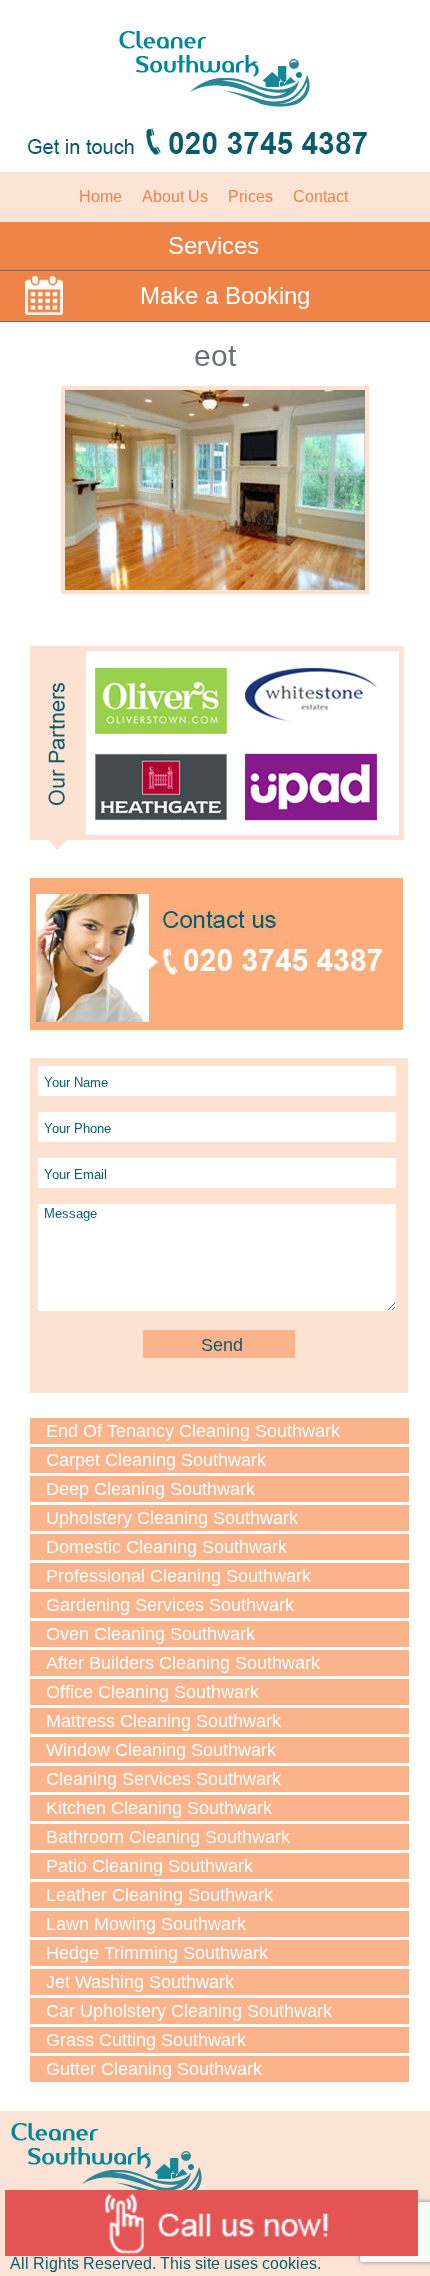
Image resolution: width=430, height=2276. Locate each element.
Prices (250, 196)
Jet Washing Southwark (140, 1982)
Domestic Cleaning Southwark (166, 1547)
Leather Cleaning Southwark (159, 1895)
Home (100, 196)
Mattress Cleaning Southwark (163, 1721)
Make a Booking (225, 295)
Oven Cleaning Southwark (150, 1634)
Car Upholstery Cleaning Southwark (189, 2011)
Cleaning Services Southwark (163, 1779)
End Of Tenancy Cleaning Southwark (193, 1431)
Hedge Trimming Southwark (157, 1953)
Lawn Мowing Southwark (146, 1924)
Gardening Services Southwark (170, 1605)
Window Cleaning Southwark (161, 1750)
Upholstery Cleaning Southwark (172, 1518)
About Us (175, 196)
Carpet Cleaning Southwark (156, 1460)
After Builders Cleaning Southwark (183, 1663)
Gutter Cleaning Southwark (154, 2069)
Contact (320, 196)
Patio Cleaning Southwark (149, 1866)
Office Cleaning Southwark (152, 1692)
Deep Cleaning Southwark (150, 1489)
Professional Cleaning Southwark (178, 1576)
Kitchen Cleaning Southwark (159, 1808)
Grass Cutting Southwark (146, 2040)
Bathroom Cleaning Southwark (168, 1837)
